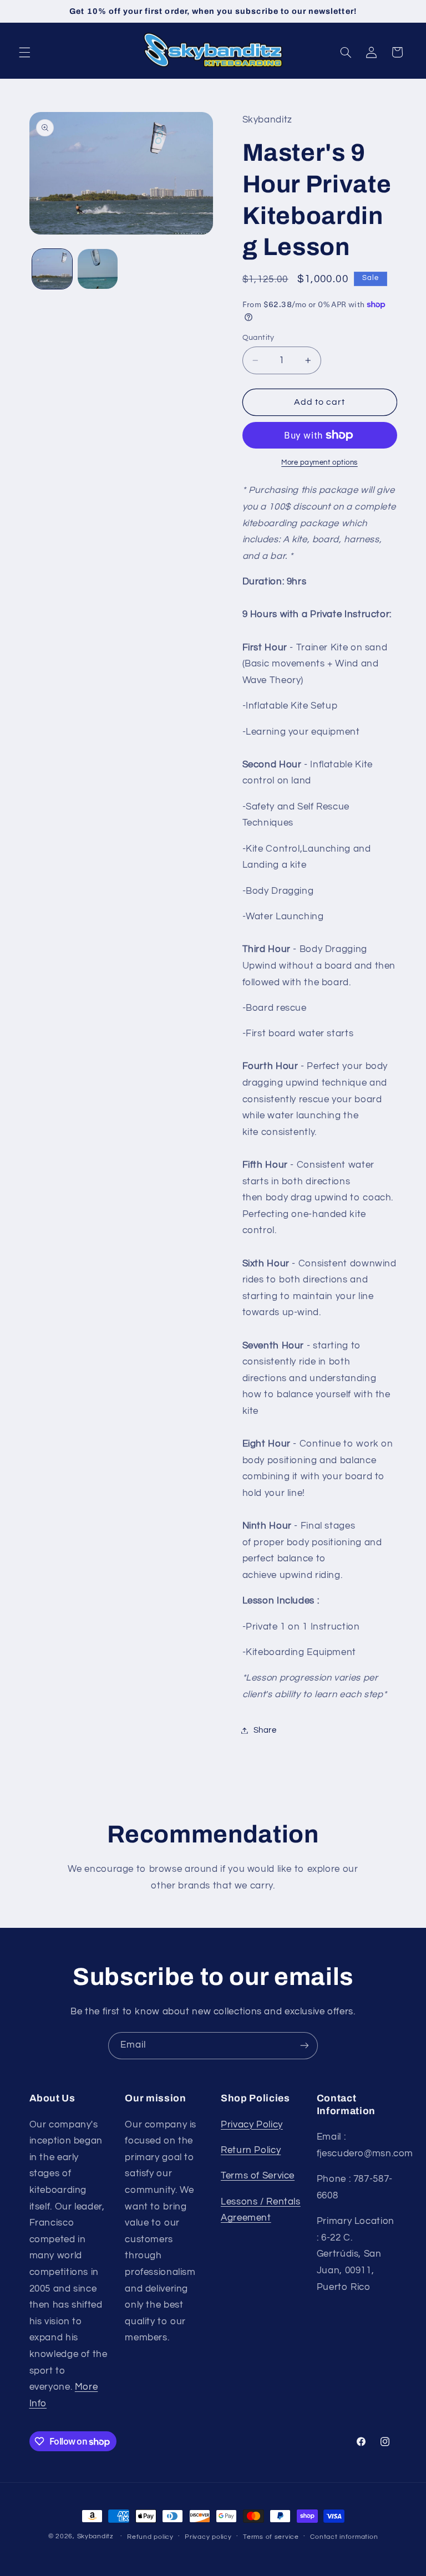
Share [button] (265, 1730)
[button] (24, 52)
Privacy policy (208, 2537)
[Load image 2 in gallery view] (98, 269)
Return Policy (251, 2150)
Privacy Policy (252, 2125)
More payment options (319, 463)
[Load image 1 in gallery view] (52, 269)
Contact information (344, 2537)
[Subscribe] (305, 2046)
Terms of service (271, 2537)
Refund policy (150, 2537)
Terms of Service (258, 2176)
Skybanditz (95, 2536)
